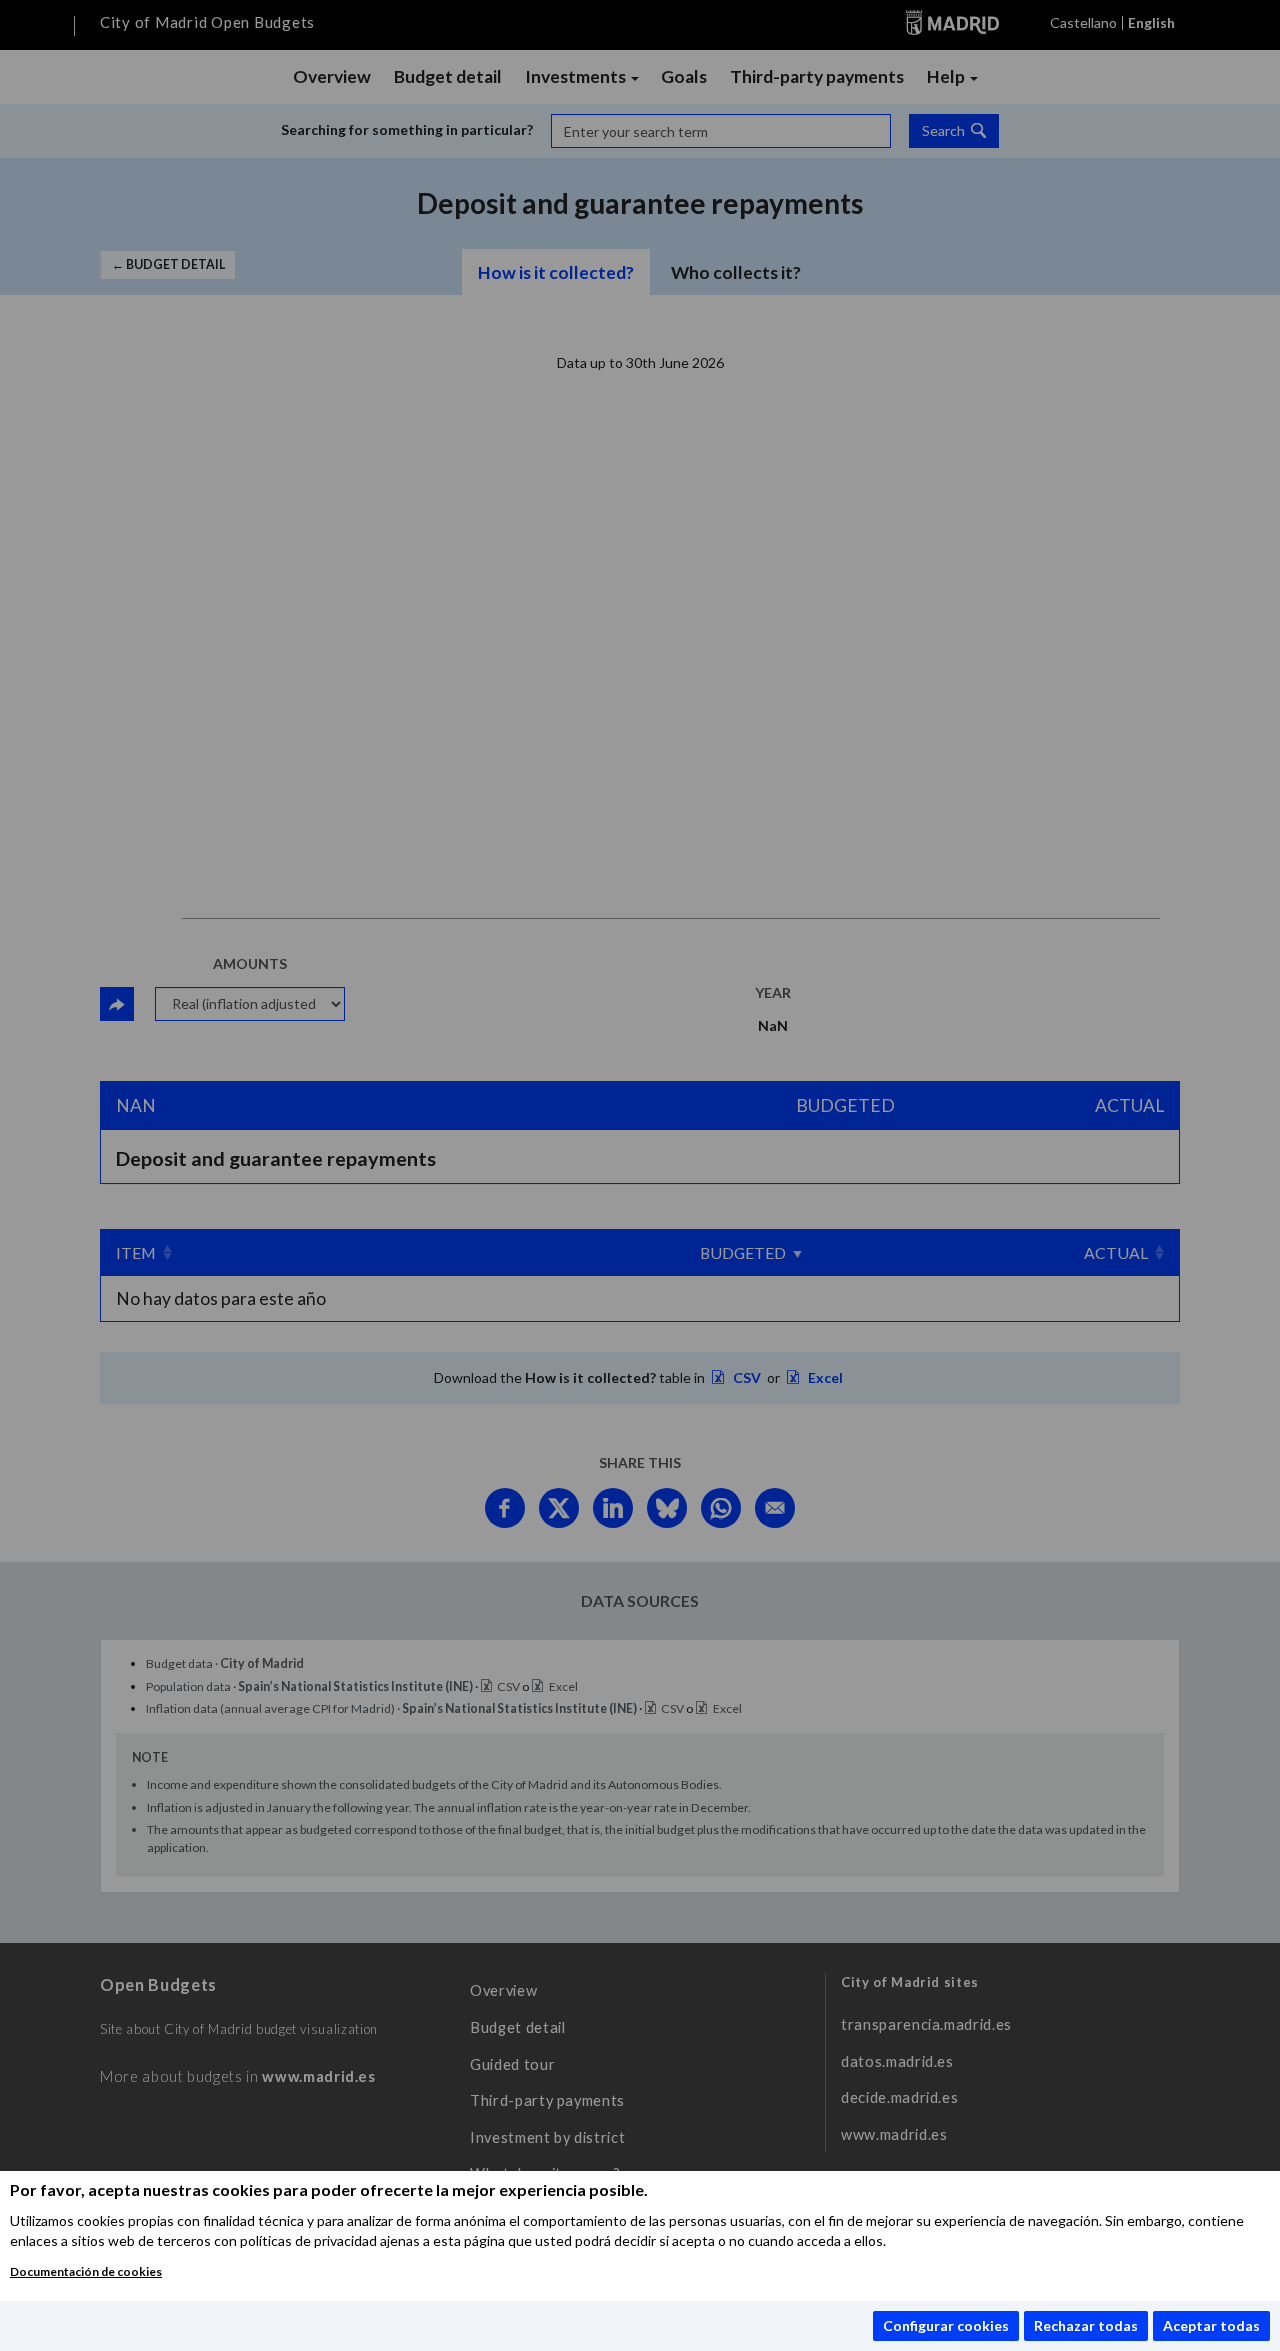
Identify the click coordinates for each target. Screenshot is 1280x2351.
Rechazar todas (1086, 2325)
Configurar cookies (946, 2325)
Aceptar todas (1211, 2325)
